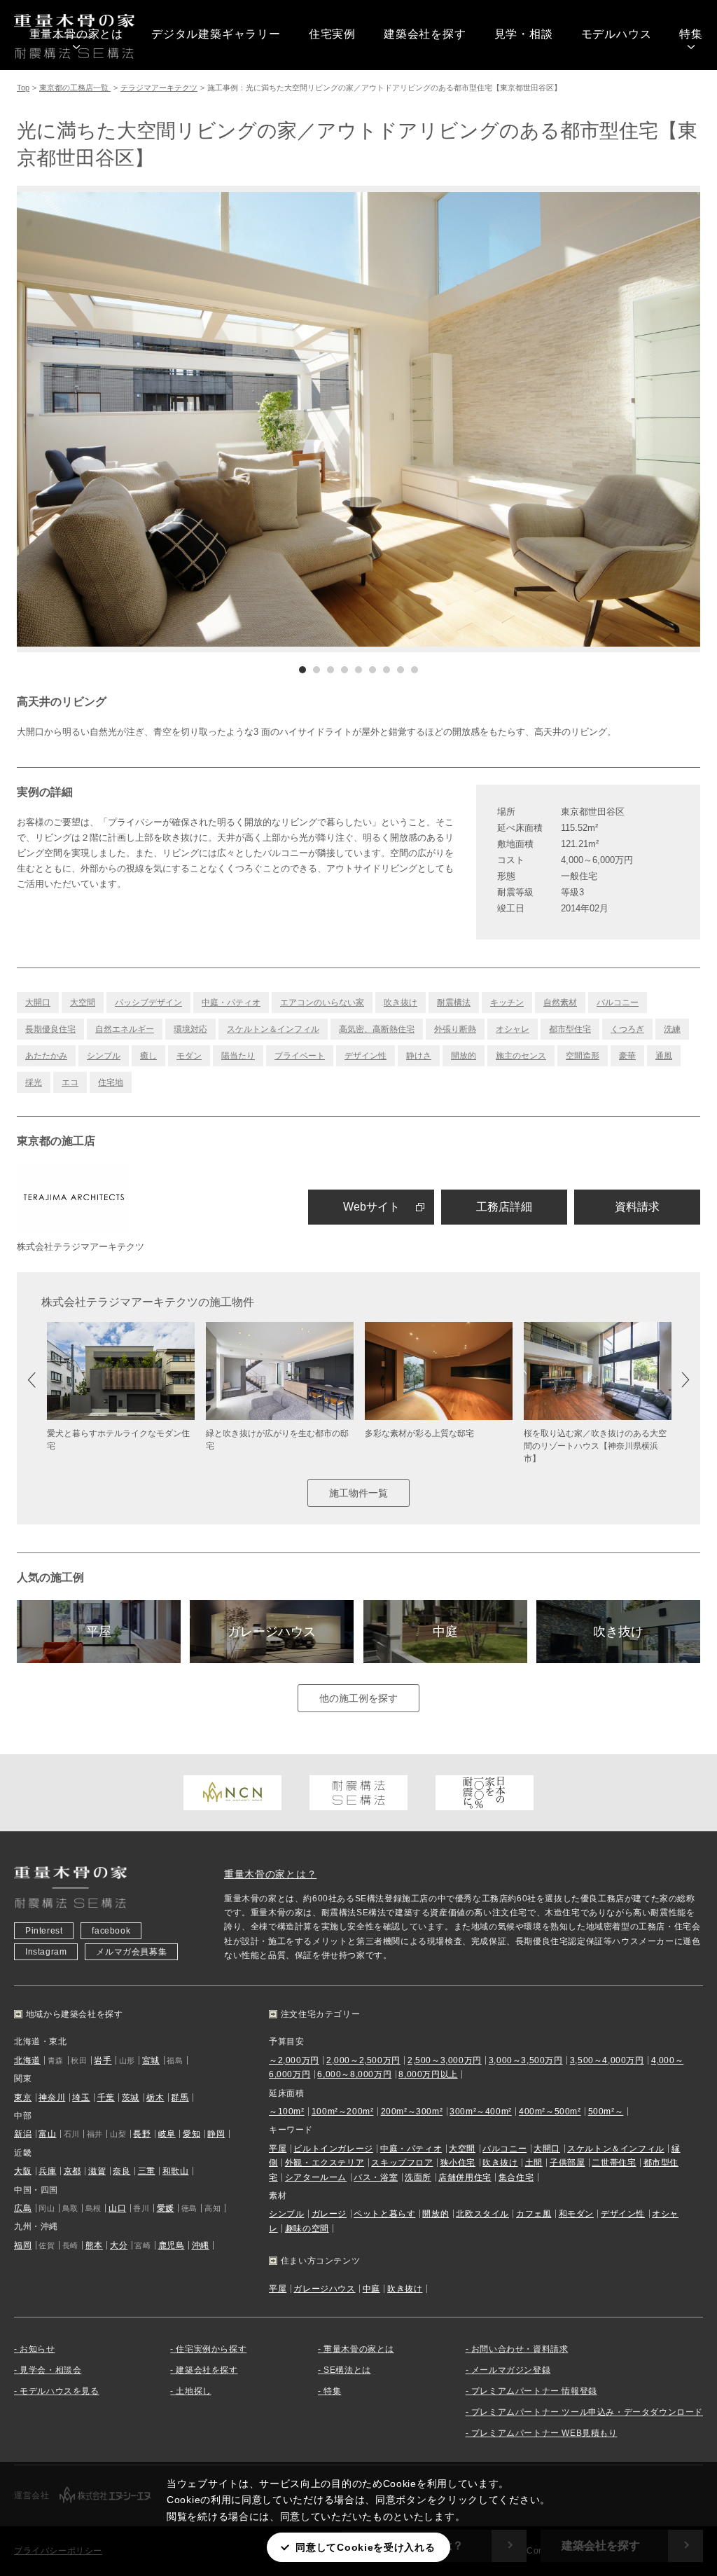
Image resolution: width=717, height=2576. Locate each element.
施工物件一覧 (358, 1493)
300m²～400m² (481, 2112)
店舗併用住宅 (465, 2177)
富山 (47, 2134)
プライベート (300, 1056)
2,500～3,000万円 (445, 2060)
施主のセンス (521, 1056)
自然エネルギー (125, 1029)
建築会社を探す (425, 34)
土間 (534, 2163)
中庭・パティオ (231, 1003)
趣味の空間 (307, 2229)
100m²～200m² (343, 2112)
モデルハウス (617, 34)
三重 (147, 2171)
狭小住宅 (458, 2163)
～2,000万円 (294, 2060)
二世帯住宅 (614, 2163)
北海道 (27, 2060)
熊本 (94, 2245)
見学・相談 (524, 34)
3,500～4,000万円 (607, 2060)
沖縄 (201, 2245)
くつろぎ (627, 1029)
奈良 (121, 2171)
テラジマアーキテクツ (159, 88)
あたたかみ (46, 1056)
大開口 (38, 1003)
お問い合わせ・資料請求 (520, 2349)
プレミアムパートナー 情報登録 (534, 2391)
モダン (189, 1056)
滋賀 (97, 2171)
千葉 (106, 2098)
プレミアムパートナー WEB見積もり (544, 2433)
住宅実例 (332, 34)
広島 (23, 2208)
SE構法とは (347, 2370)
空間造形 (583, 1056)
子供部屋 (567, 2163)
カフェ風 (534, 2214)
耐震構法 (454, 1003)
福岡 (23, 2245)
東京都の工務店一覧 (75, 88)
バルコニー (618, 1003)
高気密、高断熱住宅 (377, 1029)
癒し (148, 1056)
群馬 (180, 2098)
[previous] (188, 419)
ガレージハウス (272, 1632)
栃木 (155, 2098)
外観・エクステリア (325, 2163)
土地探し (193, 2391)
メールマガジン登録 (511, 2370)
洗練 (672, 1029)
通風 (664, 1056)
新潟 (23, 2134)
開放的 (464, 1056)
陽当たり (238, 1056)
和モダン (576, 2214)
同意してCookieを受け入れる (365, 2547)
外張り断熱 (455, 1029)
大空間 (83, 1003)
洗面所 (418, 2177)
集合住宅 (516, 2177)
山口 (117, 2208)
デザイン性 (366, 1056)
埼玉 (81, 2098)
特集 (691, 34)
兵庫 (47, 2171)
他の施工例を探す (358, 1698)
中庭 (445, 1632)
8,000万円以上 (428, 2074)
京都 (72, 2171)
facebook (111, 1931)
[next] (529, 419)
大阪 (23, 2171)
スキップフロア (402, 2163)
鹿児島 (172, 2245)
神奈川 (52, 2098)
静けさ (419, 1056)
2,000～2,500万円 (363, 2060)
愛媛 (166, 2208)
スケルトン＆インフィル (273, 1029)
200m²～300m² (412, 2112)
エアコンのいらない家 (322, 1003)
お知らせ (37, 2349)
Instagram (46, 1952)
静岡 (216, 2134)
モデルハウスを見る (59, 2391)
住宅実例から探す (211, 2349)
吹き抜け (401, 1003)
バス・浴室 (376, 2177)
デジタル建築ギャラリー (216, 34)
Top (23, 88)
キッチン (507, 1003)
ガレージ (329, 2214)
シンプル (104, 1056)
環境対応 (190, 1029)
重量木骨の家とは (76, 34)
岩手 (103, 2060)
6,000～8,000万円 (354, 2074)
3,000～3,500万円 (526, 2060)
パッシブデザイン (148, 1003)
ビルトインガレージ (333, 2149)
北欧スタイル (482, 2214)
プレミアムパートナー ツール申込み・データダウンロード (587, 2412)
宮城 (151, 2060)
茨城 (131, 2098)
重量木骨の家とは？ (270, 1874)
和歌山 (176, 2171)
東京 (23, 2098)
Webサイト (371, 1207)
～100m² (287, 2112)
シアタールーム (316, 2177)
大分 (119, 2245)
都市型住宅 (570, 1029)
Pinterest (44, 1931)
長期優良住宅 (50, 1029)
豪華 (627, 1056)
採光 (34, 1082)
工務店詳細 (504, 1207)
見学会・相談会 (50, 2370)
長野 (142, 2134)
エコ (70, 1082)
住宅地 (111, 1082)
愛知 (192, 2134)
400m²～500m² (550, 2112)
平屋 (99, 1632)
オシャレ (513, 1029)
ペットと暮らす (384, 2214)
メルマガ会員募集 (131, 1952)
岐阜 (167, 2134)
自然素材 (560, 1003)
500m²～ (606, 2112)
